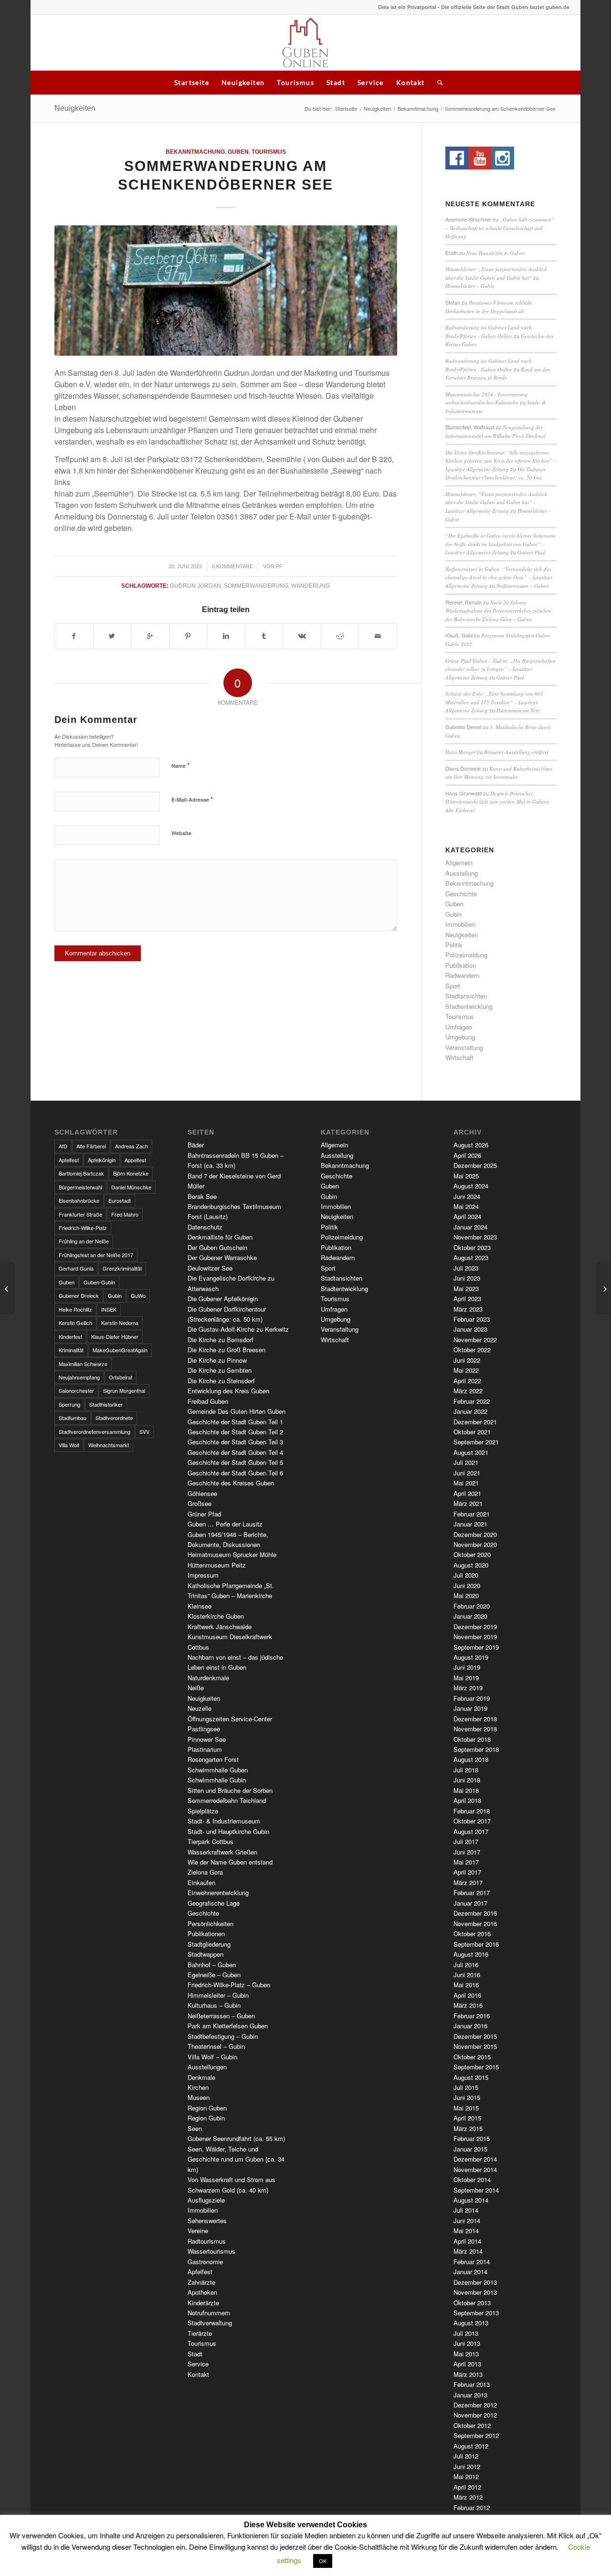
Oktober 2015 (472, 2057)
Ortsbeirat (121, 1377)
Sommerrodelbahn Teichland (227, 1800)
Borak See (202, 1196)
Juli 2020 (466, 1575)
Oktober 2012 (472, 2425)
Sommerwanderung (256, 586)
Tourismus (295, 82)
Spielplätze (203, 1811)
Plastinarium (205, 1749)
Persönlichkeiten (211, 1924)
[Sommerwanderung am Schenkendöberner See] (226, 291)
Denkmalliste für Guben (220, 1237)
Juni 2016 (467, 1975)
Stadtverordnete (114, 1418)
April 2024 (467, 1216)
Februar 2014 (472, 2262)
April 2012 (467, 2487)
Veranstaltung (464, 1047)
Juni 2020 (467, 1585)
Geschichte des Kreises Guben (231, 1483)
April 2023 (467, 1299)
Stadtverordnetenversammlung (95, 1431)
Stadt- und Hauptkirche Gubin (228, 1831)
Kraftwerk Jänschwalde (220, 1627)
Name (180, 765)
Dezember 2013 (475, 2282)
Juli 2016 (466, 1965)
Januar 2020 (470, 1616)
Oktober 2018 (472, 1739)
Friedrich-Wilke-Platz (83, 1228)
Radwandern (462, 975)
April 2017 (467, 1872)
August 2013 (471, 2323)
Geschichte (461, 894)
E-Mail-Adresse (192, 799)
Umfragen (459, 1027)
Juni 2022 (467, 1360)
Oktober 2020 (472, 1554)
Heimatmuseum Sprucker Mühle (232, 1554)
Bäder (196, 1145)
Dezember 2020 (475, 1534)
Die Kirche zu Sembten (220, 1370)
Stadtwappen (205, 1954)
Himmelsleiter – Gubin (470, 286)
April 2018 (467, 1800)
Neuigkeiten (243, 82)
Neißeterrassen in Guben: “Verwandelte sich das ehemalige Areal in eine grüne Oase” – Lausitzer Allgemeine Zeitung (499, 577)
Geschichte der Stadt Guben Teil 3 (235, 1442)
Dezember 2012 (475, 2405)
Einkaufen (201, 1882)
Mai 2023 (466, 1288)
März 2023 (468, 1309)
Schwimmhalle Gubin (217, 1780)
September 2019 (476, 1647)
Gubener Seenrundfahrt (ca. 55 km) (236, 2138)
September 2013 (476, 2313)
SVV (144, 1431)
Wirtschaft (459, 1057)
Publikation (461, 965)
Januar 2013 (470, 2395)
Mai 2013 (466, 2354)
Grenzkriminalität (122, 1268)
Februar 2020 (472, 1606)
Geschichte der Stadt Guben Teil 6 (235, 1473)
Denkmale (201, 2077)
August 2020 (471, 1565)
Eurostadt (120, 1200)
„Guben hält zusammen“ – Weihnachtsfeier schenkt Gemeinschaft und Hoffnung (500, 228)
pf (279, 566)
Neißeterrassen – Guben (523, 586)
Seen (195, 2128)
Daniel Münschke (131, 1187)
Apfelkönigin (102, 1160)
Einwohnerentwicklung (218, 1892)
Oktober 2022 (472, 1350)
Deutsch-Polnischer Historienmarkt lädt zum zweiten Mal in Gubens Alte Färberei (497, 802)
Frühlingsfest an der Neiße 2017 (96, 1255)
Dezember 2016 (475, 1913)
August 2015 (471, 2077)
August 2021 (471, 1452)
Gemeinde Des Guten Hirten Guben (237, 1411)
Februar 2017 (472, 1892)
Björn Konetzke (131, 1173)
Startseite (192, 82)
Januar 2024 (470, 1227)
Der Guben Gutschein (217, 1247)
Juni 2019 (467, 1667)
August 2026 (471, 1145)
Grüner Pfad (531, 552)
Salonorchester (76, 1390)
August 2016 (471, 1954)
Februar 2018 (472, 1811)
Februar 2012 (472, 2507)
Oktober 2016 (472, 1934)
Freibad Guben (208, 1401)
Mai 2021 (466, 1483)
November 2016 (475, 1924)
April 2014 (467, 2241)
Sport (453, 986)
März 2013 (468, 2374)
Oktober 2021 (472, 1432)
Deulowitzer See (210, 1268)
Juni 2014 (467, 2221)
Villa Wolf (69, 1445)
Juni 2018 (467, 1780)
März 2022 (468, 1391)
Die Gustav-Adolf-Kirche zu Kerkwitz (238, 1329)
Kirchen (198, 2087)
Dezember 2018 (475, 1719)
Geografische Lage (214, 1903)
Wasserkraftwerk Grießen (222, 1852)
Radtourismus (207, 2241)
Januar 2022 (470, 1411)
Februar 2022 (472, 1401)
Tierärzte (200, 2333)
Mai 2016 (466, 1985)
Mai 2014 (466, 2231)
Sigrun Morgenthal (124, 1390)
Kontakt (411, 82)
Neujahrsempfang (79, 1377)
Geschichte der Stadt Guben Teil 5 (235, 1462)
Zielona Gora (205, 1872)
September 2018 (476, 1749)
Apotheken (202, 2292)
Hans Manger (460, 752)
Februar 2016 (472, 2016)
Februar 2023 (472, 1319)
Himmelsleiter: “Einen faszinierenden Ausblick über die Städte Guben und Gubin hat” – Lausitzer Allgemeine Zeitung (496, 502)
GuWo (138, 1295)
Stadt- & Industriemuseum (224, 1821)
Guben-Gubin (99, 1282)
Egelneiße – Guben (214, 1975)
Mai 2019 (466, 1678)
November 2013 (475, 2292)
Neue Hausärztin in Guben (495, 253)
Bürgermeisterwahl (80, 1187)
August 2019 (471, 1657)
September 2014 (476, 2190)
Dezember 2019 (475, 1627)
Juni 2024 (467, 1196)
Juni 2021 (467, 1473)
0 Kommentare (232, 566)
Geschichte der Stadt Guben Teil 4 (235, 1452)
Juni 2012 (467, 2466)
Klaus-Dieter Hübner (115, 1336)
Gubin (453, 914)
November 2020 (475, 1544)
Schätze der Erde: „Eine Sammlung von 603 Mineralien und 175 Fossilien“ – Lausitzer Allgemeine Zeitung (494, 702)
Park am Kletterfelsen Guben (228, 2026)
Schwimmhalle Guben (218, 1770)
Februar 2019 (472, 1698)
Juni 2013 (467, 2343)
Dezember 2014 (475, 2159)
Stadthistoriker (106, 1404)
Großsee (200, 1503)
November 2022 (475, 1340)
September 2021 (476, 1442)
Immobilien (460, 924)
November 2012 (475, 2415)
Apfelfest (69, 1160)
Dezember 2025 (475, 1165)
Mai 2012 (466, 2476)
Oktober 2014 (472, 2179)
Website (181, 833)
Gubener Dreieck (79, 1295)
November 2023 (475, 1237)
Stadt (336, 82)
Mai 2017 (466, 1862)
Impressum (203, 1575)
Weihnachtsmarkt (109, 1445)
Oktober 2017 (472, 1821)
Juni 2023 (467, 1278)
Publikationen (206, 1934)
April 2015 (467, 2118)
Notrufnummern (209, 2313)
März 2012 (468, 2497)
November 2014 (475, 2169)
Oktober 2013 (472, 2303)
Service (371, 82)
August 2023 (471, 1257)
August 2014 (471, 2200)
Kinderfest (70, 1336)
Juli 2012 (466, 2456)
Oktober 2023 (472, 1247)
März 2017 (468, 1882)
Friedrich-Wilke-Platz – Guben (229, 1985)
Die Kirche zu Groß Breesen (226, 1350)
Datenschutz (205, 1227)
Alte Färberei (91, 1146)
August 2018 (471, 1759)
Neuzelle (200, 1708)
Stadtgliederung (209, 1944)
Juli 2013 (466, 2333)
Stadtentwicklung (469, 1006)
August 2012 (471, 2446)
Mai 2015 (466, 2108)
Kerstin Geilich (75, 1323)
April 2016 (467, 1995)
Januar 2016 (470, 2026)
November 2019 (475, 1637)
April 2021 (467, 1493)
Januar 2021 (470, 1524)
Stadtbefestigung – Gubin (223, 2036)
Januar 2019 (470, 1708)
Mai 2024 (466, 1206)
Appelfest (135, 1160)
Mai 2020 (466, 1595)
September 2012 (476, 2435)
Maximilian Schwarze (83, 1364)
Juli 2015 (466, 2087)
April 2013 (467, 2364)
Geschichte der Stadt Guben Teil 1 (235, 1422)
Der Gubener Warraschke (222, 1257)
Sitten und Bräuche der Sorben (230, 1790)
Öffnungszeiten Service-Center (230, 1719)
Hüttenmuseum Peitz (518, 710)
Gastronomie (205, 2262)
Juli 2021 (466, 1462)
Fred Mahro (125, 1214)
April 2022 (467, 1381)
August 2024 (471, 1186)
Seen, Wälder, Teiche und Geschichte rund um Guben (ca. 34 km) (236, 2159)
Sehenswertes (207, 2221)
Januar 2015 (470, 2149)
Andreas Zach (132, 1146)
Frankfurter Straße (80, 1214)
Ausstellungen (207, 2067)
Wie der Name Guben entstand (230, 1862)
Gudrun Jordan (195, 586)
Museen (199, 2097)
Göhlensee (202, 1493)
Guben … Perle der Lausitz (225, 1524)
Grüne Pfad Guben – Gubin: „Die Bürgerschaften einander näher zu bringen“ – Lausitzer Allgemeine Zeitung (500, 669)
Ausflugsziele (206, 2200)
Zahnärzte (201, 2282)
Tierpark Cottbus (211, 1841)
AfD (63, 1146)
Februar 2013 (472, 2384)
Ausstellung (462, 873)
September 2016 (476, 1944)
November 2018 (475, 1729)
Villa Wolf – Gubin (212, 2057)
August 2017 (471, 1831)
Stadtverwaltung (210, 2323)
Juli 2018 (466, 1770)
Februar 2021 (472, 1514)
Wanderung (311, 586)
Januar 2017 (470, 1903)
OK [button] (323, 2561)
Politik (454, 945)
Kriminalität (71, 1350)
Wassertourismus (211, 2251)
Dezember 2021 (475, 1422)
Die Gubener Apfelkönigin (223, 1299)
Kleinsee (200, 1606)
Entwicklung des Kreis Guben (228, 1391)
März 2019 (468, 1688)
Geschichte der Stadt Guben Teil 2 (235, 1432)
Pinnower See (207, 1739)
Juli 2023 (466, 1268)
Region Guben (207, 2108)
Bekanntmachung (418, 109)
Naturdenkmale (208, 1678)
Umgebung (460, 1037)
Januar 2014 (470, 2272)
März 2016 (468, 2005)
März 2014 (468, 2251)
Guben (238, 152)
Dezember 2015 (475, 2036)
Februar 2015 (472, 2138)
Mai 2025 (466, 1176)
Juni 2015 (467, 2097)
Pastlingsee (204, 1729)
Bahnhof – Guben (212, 1965)
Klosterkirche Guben (216, 1616)
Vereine (198, 2231)
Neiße (196, 1688)
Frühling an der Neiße (84, 1241)
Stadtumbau (73, 1418)
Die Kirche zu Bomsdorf (221, 1340)
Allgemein (459, 863)
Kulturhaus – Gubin (214, 2005)
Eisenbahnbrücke (79, 1200)
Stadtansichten (466, 996)
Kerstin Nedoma (120, 1323)
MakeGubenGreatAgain (120, 1350)
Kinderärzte (203, 2303)
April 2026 (467, 1155)
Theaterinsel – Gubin (216, 2046)
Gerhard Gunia (76, 1268)
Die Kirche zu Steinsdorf (221, 1381)
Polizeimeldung (466, 955)
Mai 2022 (466, 1370)
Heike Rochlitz (75, 1309)
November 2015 (475, 2046)
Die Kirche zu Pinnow (217, 1360)
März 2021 (468, 1503)
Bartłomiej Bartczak (81, 1173)
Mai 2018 (466, 1790)
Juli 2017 (466, 1841)
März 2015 (468, 2128)
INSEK (109, 1309)
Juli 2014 (466, 2210)
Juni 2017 (467, 1852)
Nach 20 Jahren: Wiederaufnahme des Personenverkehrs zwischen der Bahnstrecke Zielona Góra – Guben (498, 611)
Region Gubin (206, 2118)
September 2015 (476, 2067)
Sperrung (69, 1404)
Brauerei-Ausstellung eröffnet (516, 752)
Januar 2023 (470, 1329)
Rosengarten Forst (213, 1759)
